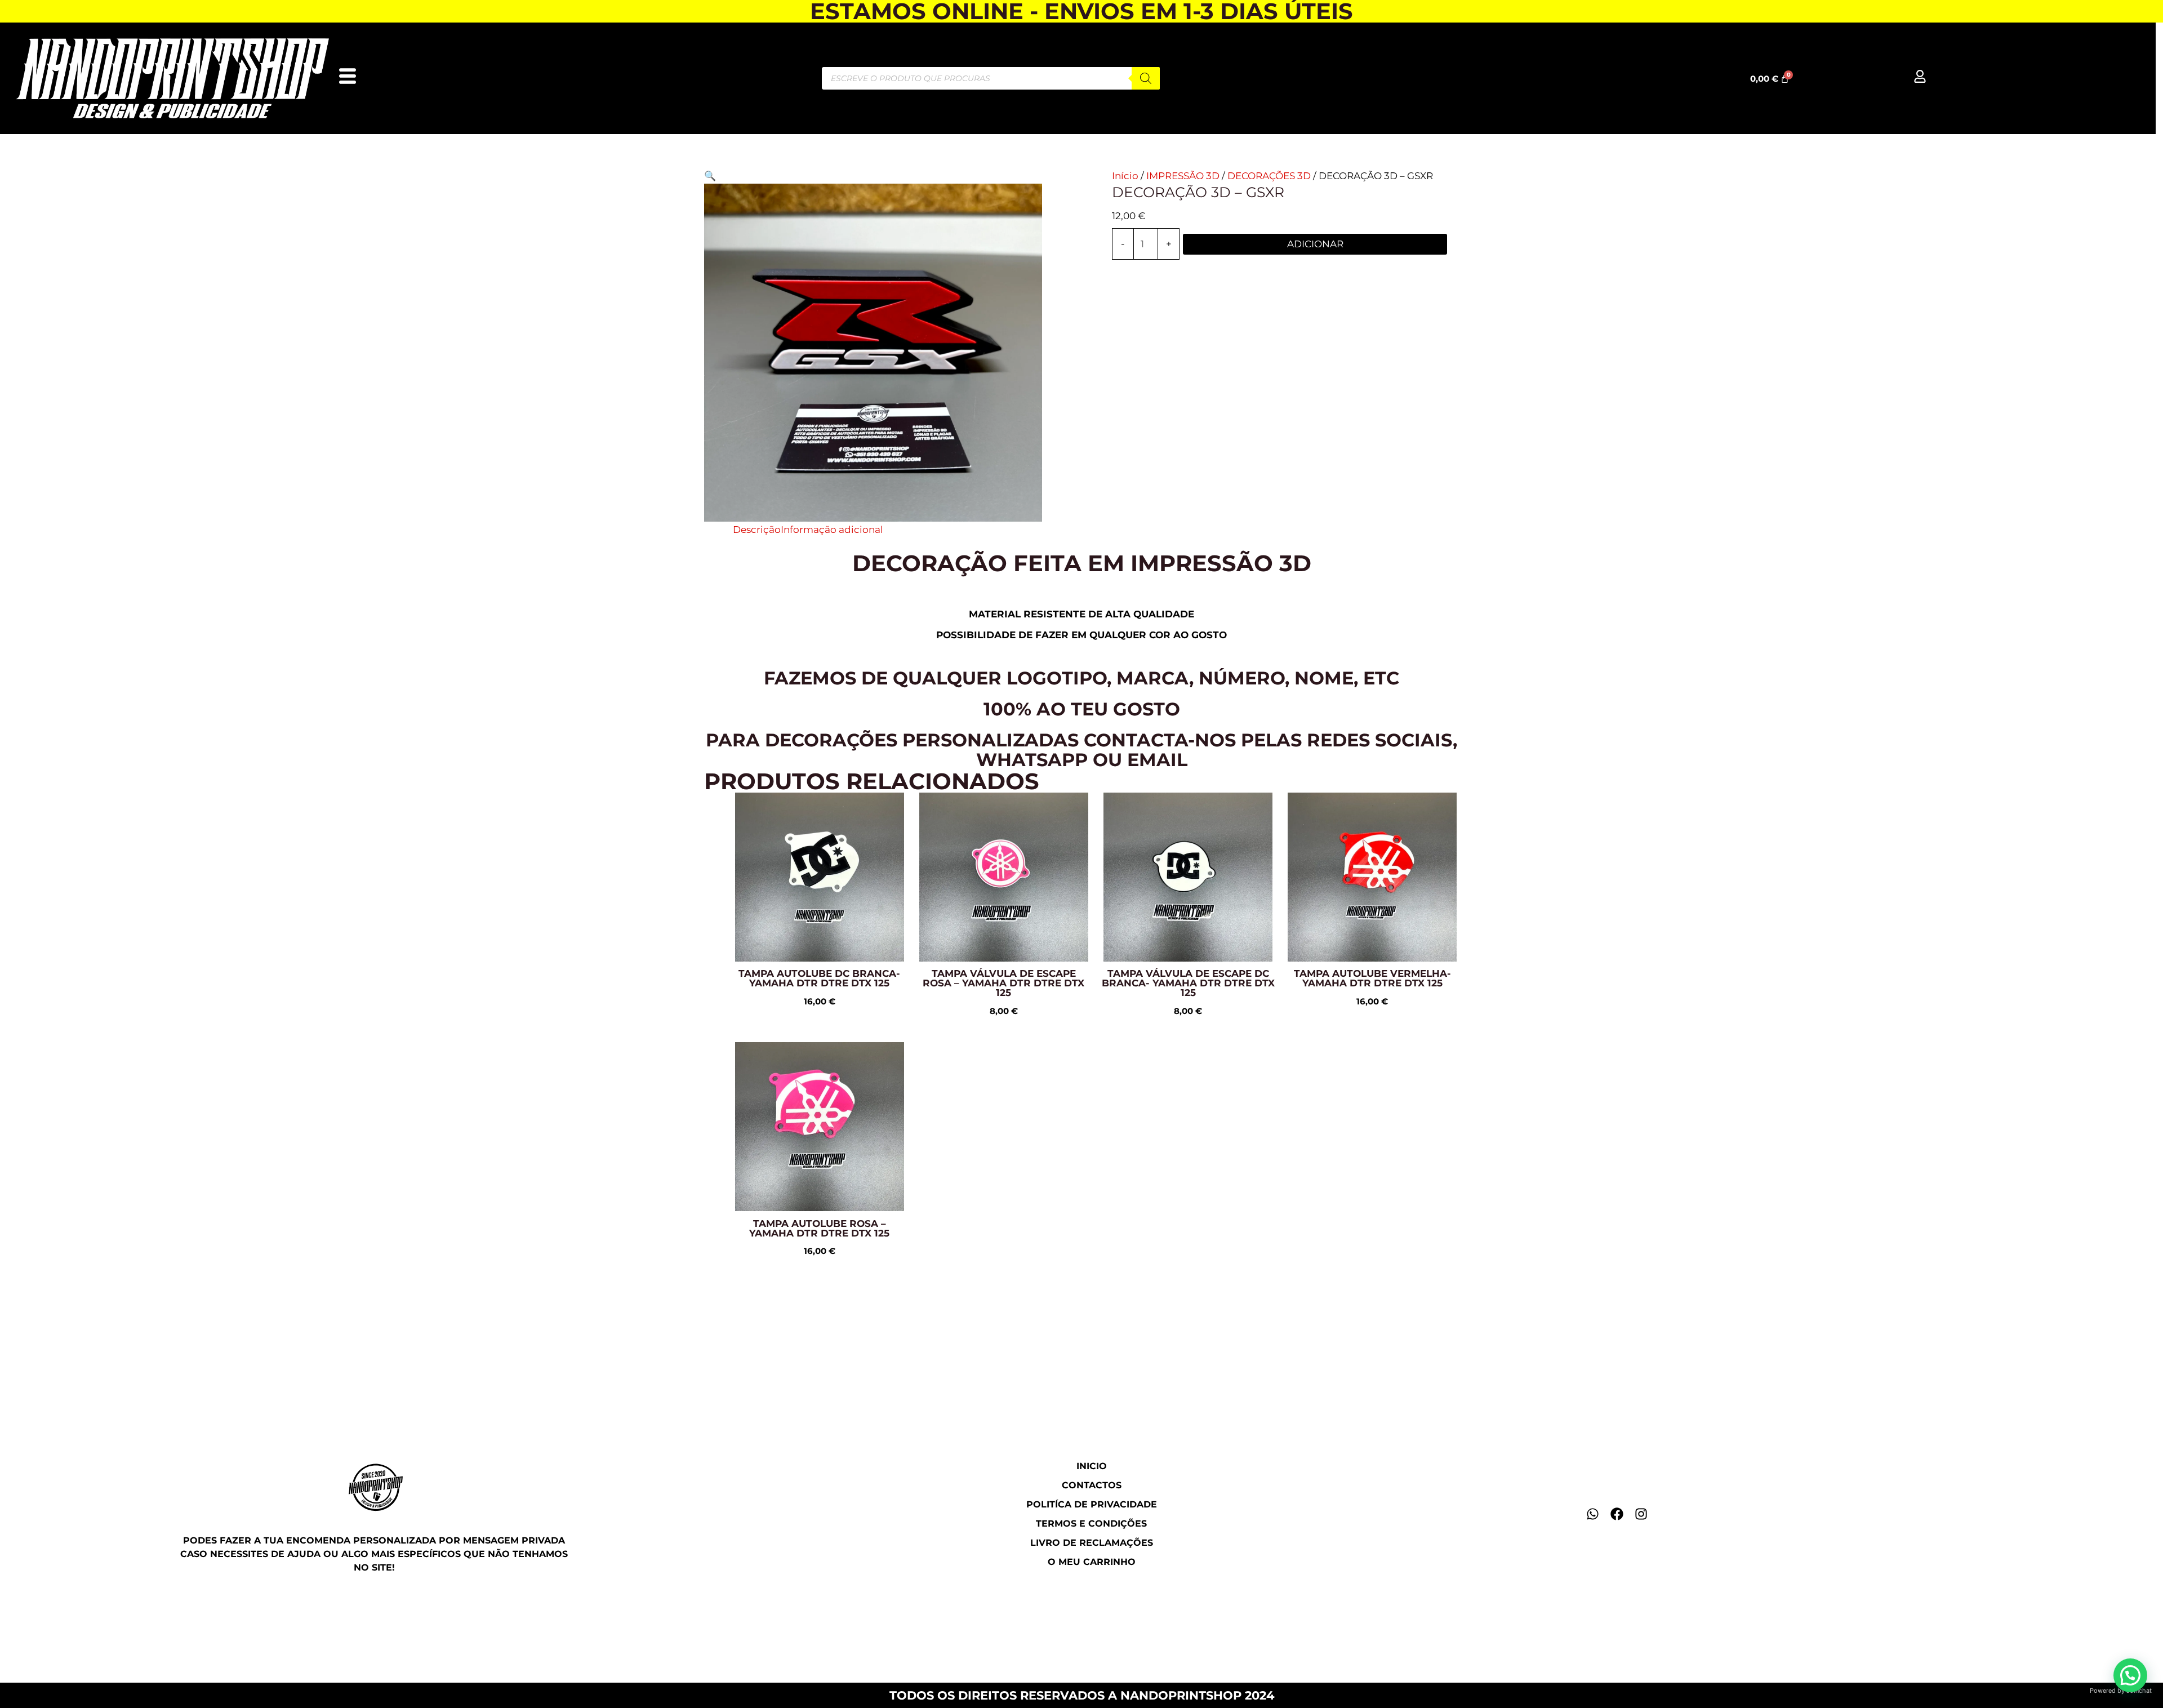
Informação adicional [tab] (832, 530)
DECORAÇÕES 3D (1269, 176)
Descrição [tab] (757, 530)
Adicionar (1315, 244)
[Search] (1146, 78)
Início (1125, 176)
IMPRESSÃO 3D (1183, 176)
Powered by (2121, 1691)
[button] (710, 176)
